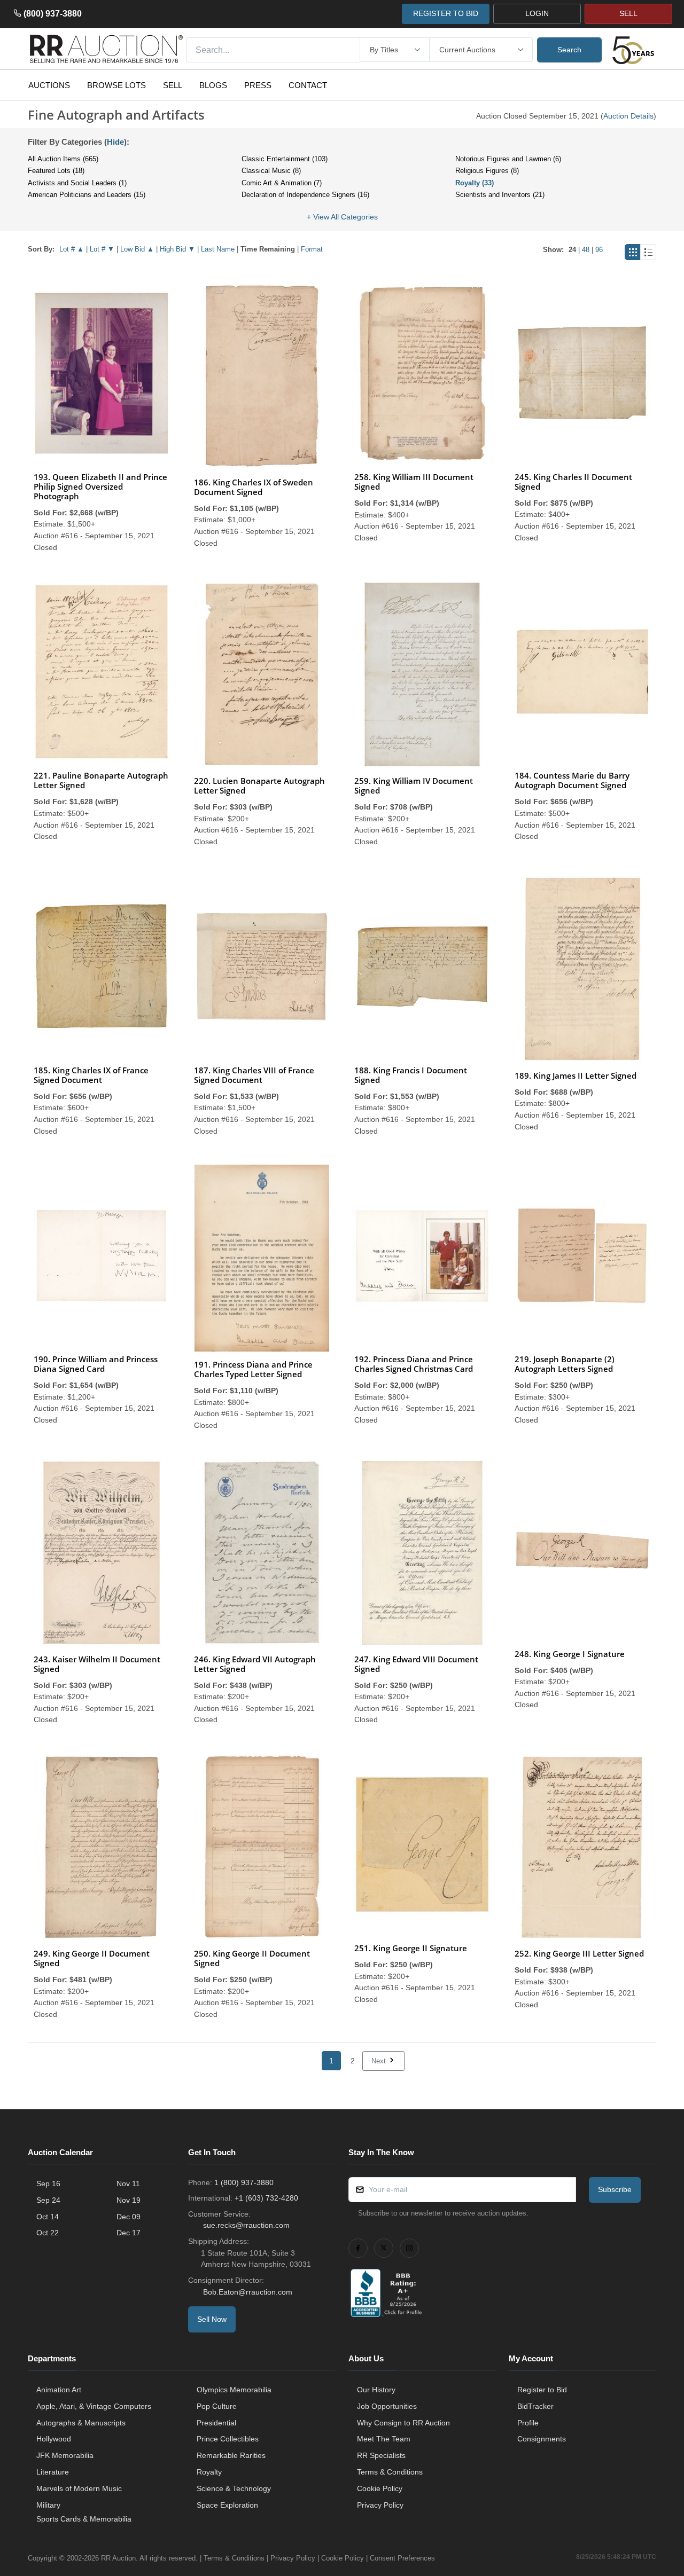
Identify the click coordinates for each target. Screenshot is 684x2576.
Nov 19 (129, 2200)
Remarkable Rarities (231, 2455)
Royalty (209, 2472)
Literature (53, 2472)
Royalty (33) (475, 183)
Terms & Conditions (390, 2472)
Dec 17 (129, 2233)
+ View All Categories (342, 217)
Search (569, 50)
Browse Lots (116, 85)
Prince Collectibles (228, 2439)
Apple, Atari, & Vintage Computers (94, 2406)
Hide (115, 142)
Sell (173, 85)
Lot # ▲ (72, 249)
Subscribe (615, 2189)
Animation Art (59, 2390)
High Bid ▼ (177, 249)
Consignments (542, 2439)
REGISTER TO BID (446, 13)
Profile (528, 2423)
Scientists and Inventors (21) (500, 195)
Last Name (218, 249)
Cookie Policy (380, 2488)
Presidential (216, 2423)
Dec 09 (129, 2217)
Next (380, 2061)
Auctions (49, 85)
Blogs (213, 85)
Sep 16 (48, 2184)
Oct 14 (48, 2217)
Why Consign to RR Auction (403, 2423)
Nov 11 (128, 2184)
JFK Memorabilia (65, 2455)
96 (599, 250)
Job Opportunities (387, 2406)
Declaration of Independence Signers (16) (305, 195)
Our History (376, 2390)
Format (312, 249)
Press (258, 85)
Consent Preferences (402, 2558)
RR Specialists (381, 2455)
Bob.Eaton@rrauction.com (248, 2292)
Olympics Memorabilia (234, 2390)
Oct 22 (48, 2233)
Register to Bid (542, 2390)
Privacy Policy (380, 2505)
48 (586, 250)
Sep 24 (48, 2200)
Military (48, 2505)
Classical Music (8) (271, 171)
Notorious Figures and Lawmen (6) (508, 159)
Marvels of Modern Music (79, 2488)
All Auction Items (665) (63, 159)
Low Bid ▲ (137, 249)
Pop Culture (217, 2406)
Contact (308, 85)
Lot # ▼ (102, 249)
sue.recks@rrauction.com (246, 2225)
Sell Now (212, 2319)
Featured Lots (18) (56, 171)
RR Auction (118, 2558)
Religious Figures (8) (487, 171)
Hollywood (54, 2439)
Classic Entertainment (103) (285, 159)
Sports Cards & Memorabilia (84, 2519)
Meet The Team (384, 2439)
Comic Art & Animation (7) (282, 183)
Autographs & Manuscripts (81, 2423)
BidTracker (535, 2406)
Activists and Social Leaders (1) (77, 183)
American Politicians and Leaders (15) (87, 195)
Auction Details (628, 116)
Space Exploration (227, 2505)
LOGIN (537, 13)
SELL (628, 13)
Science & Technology (234, 2488)
